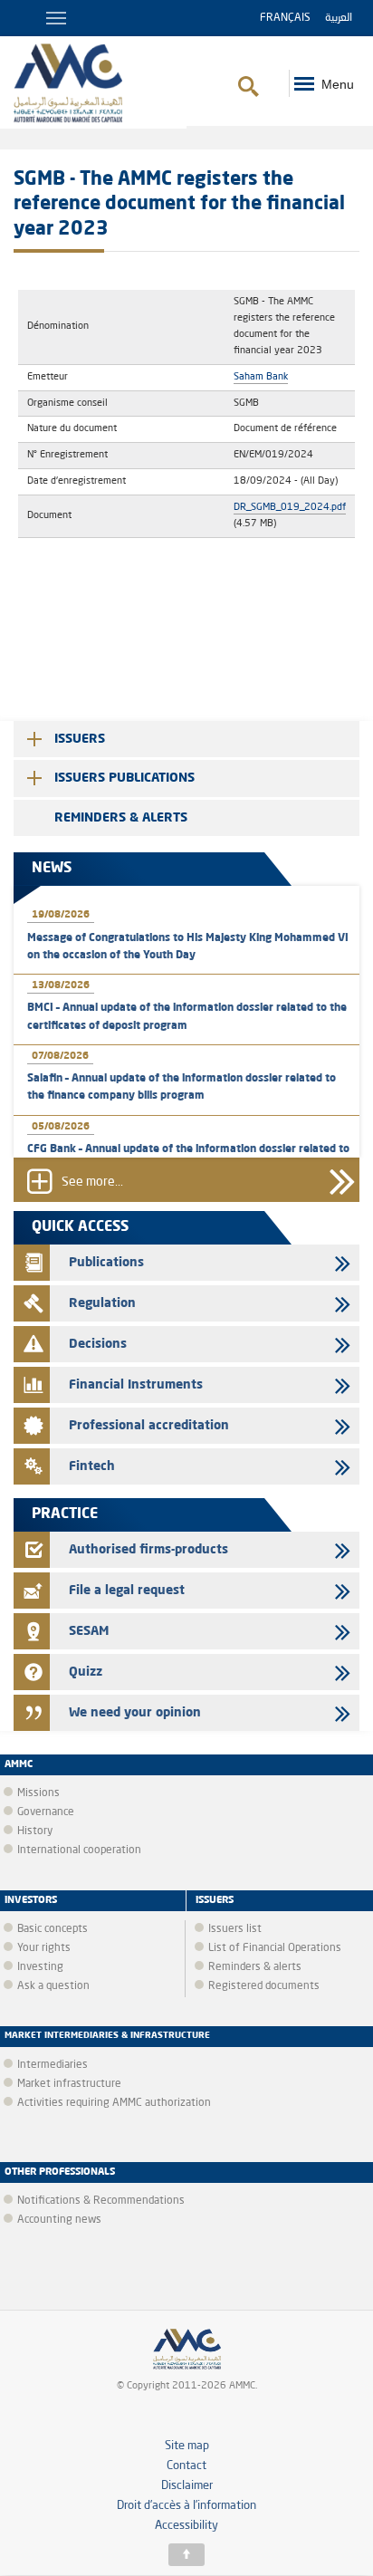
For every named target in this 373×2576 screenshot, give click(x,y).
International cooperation (79, 1850)
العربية (339, 18)
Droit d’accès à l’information (186, 2506)
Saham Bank (261, 377)
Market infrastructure (69, 2084)
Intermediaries (53, 2065)
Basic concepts (53, 1929)
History (35, 1831)
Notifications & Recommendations (101, 2201)
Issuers (80, 739)
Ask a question (53, 1986)
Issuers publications (124, 778)
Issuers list (235, 1929)
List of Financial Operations (275, 1948)
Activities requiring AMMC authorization (114, 2103)
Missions (38, 1793)
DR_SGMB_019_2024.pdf (290, 507)
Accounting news (59, 2220)
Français (285, 18)
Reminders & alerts (121, 818)
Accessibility (186, 2526)
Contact (186, 2466)
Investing (40, 1967)
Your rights (44, 1948)
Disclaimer (187, 2486)
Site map (187, 2446)
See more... (92, 1183)
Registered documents (264, 1986)
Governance (46, 1812)
